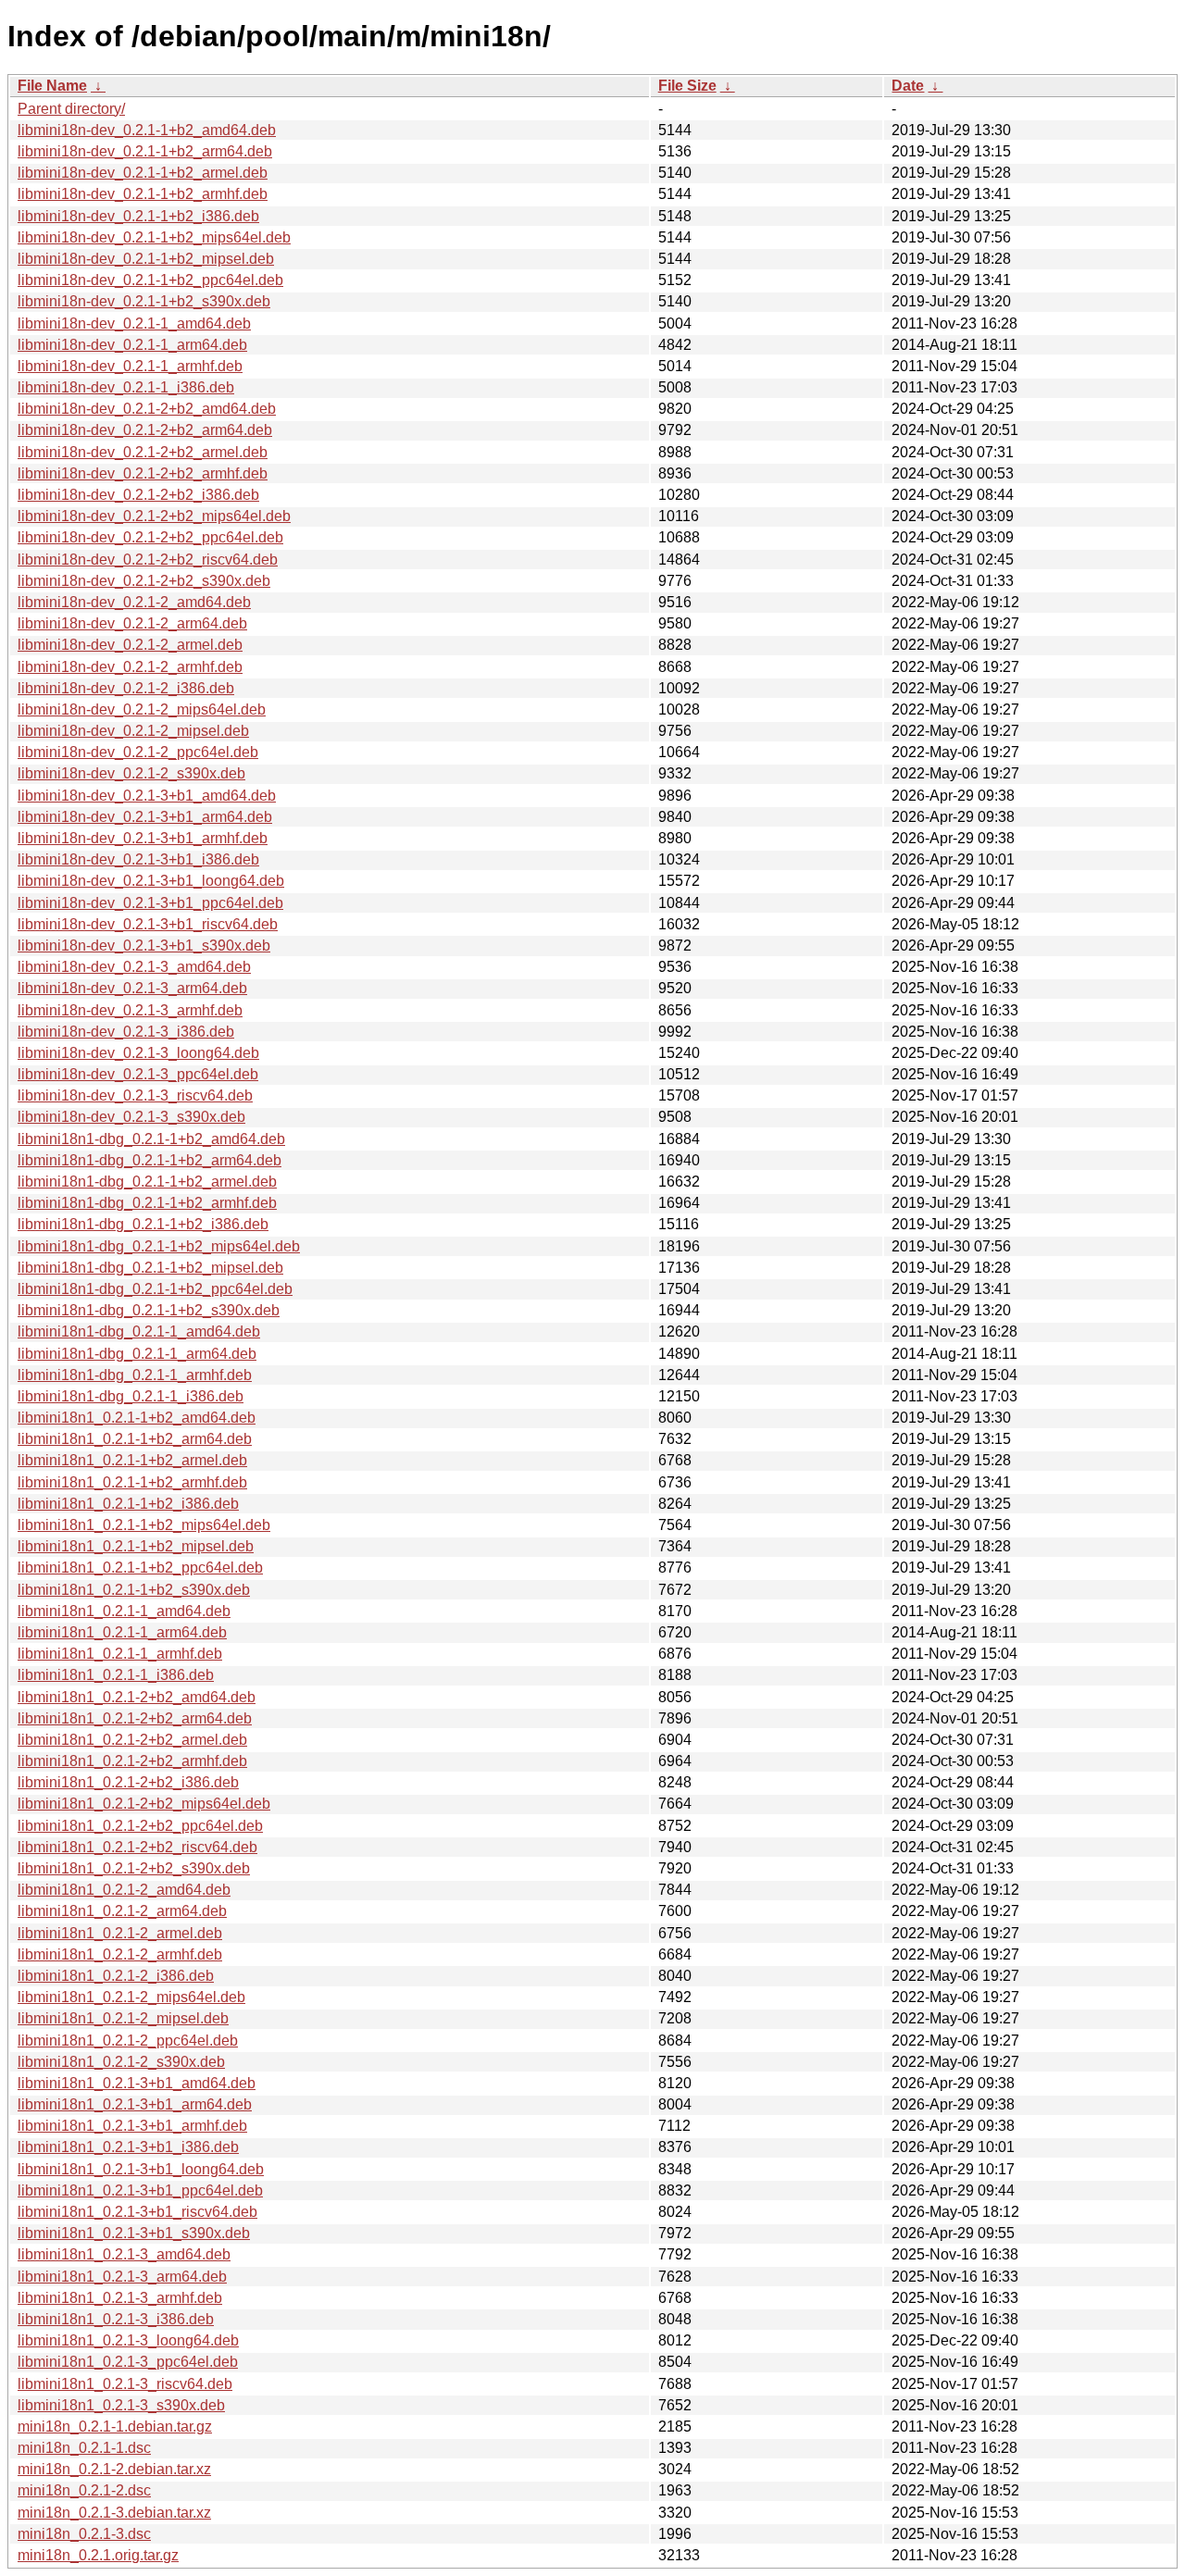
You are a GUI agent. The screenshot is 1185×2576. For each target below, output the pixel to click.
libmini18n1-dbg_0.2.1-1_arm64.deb (137, 1354)
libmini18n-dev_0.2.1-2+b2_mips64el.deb (154, 516)
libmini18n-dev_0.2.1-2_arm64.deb (132, 623)
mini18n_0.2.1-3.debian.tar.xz (114, 2513)
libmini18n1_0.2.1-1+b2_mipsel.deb (136, 1546)
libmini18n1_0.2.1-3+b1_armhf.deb (132, 2126)
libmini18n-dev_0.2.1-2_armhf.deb (130, 667)
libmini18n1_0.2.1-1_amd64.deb (124, 1611)
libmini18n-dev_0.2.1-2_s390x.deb (131, 773)
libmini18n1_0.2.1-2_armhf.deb (120, 1954)
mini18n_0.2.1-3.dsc (84, 2534)
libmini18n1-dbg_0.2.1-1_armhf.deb (135, 1375)
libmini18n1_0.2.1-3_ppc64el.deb (128, 2362)
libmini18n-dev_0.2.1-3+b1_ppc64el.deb (150, 903)
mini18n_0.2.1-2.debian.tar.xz (114, 2469)
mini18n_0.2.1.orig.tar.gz (98, 2555)
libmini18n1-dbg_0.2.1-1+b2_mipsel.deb (150, 1268)
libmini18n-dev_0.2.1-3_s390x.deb (131, 1117)
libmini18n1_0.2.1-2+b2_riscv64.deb (137, 1847)
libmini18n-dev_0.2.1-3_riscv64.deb (135, 1095)
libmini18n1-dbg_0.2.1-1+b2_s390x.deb (149, 1310)
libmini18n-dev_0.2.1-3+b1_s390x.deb (144, 946)
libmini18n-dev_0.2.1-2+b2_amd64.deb (147, 409)
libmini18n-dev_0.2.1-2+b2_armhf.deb (143, 473)
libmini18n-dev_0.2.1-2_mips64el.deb (142, 709)
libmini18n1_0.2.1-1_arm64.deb (122, 1632)
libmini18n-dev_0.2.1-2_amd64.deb (134, 602)
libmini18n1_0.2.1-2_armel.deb (120, 1933)
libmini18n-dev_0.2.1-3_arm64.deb (132, 988)
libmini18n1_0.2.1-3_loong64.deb (128, 2340)
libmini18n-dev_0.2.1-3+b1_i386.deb (138, 859)
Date (908, 86)
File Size (687, 86)
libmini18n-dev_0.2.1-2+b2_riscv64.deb (148, 560)
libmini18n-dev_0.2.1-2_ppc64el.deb (138, 752)
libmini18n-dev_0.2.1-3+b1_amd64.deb (147, 796)
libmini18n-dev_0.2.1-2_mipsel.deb (133, 731)
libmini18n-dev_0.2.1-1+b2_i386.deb (138, 216)
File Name (52, 86)
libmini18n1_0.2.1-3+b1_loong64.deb (141, 2169)
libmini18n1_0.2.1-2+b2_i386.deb (128, 1782)
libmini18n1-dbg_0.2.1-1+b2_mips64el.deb (159, 1246)
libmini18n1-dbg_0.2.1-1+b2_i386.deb (143, 1224)
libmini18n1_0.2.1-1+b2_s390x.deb (134, 1590)
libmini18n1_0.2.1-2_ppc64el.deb (128, 2041)
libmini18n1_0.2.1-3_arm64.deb (122, 2277)
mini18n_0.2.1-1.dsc (84, 2448)
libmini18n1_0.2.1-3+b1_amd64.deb (137, 2083)
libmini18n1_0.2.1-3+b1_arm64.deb (135, 2104)
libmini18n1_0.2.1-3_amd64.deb (124, 2254)
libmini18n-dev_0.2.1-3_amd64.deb (134, 967)
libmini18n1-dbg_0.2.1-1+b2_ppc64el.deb (155, 1289)
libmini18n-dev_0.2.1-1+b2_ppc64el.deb (150, 280)
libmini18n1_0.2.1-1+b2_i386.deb (128, 1504)
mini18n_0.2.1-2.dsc (84, 2490)
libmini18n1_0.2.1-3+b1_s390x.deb (134, 2233)
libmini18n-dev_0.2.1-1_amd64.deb (134, 324)
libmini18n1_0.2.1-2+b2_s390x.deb (134, 1868)
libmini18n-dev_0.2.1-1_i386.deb (126, 387)
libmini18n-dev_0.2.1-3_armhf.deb (130, 1010)
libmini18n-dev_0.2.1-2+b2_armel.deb (143, 452)
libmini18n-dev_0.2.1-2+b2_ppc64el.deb (150, 537)
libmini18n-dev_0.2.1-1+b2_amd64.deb (147, 130)
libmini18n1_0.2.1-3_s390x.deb (121, 2405)
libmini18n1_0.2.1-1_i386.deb (116, 1675)
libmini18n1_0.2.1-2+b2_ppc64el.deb (140, 1826)
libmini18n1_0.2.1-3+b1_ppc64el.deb (140, 2190)
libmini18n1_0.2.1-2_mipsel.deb (123, 2018)
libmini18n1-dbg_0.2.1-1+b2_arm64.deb (150, 1160)
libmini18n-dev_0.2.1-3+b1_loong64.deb (151, 881)
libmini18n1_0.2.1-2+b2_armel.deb (132, 1740)
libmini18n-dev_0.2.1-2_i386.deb (126, 688)
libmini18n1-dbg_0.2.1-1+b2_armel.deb (147, 1182)
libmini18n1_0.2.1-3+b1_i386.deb (128, 2147)
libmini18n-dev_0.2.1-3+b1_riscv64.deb (148, 924)
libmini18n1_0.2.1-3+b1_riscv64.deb (137, 2212)
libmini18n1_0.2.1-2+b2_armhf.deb (132, 1761)
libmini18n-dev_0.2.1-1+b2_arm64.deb (145, 151)
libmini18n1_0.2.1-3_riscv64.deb (125, 2384)
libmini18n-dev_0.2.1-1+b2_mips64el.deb (154, 237)
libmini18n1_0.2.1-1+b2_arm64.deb (135, 1439)
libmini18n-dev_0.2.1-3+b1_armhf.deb (143, 838)
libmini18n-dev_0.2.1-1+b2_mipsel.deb (146, 259)
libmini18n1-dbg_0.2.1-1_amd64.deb (139, 1332)
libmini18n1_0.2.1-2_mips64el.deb (131, 1997)
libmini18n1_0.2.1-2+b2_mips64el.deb (144, 1804)
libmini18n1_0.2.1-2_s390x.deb (121, 2062)
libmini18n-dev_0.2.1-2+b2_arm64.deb (145, 430)
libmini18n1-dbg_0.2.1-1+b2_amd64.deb (151, 1139)
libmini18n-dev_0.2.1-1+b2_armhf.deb (143, 194)
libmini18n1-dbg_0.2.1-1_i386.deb (131, 1396)
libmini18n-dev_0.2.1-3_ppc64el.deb (138, 1074)
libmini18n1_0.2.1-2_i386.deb (116, 1976)
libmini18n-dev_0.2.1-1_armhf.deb (130, 366)
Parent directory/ (71, 109)
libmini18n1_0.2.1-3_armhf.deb (120, 2298)
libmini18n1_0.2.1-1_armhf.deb (120, 1654)
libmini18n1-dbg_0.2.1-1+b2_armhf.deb (147, 1203)
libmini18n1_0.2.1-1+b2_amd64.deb (137, 1418)
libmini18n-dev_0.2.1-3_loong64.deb (138, 1053)
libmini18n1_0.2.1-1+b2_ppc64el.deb (140, 1568)
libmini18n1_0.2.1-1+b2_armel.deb (132, 1460)
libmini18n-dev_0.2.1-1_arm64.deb (132, 345)
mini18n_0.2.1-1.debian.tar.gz (115, 2427)
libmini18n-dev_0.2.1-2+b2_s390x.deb (144, 581)
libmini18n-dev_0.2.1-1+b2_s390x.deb (144, 301)
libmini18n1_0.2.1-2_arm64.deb (122, 1911)
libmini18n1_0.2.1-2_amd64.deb (124, 1890)
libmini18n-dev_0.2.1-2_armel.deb (130, 645)
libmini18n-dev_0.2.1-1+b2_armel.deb (143, 173)
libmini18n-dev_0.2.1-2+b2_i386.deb (138, 495)
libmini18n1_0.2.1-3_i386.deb (116, 2319)
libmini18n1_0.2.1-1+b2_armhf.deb (132, 1482)
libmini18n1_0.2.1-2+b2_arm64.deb (135, 1718)
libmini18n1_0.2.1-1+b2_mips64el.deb (144, 1525)
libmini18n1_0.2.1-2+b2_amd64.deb (137, 1697)
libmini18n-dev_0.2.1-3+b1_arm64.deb (145, 817)
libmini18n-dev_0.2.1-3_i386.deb (126, 1032)
